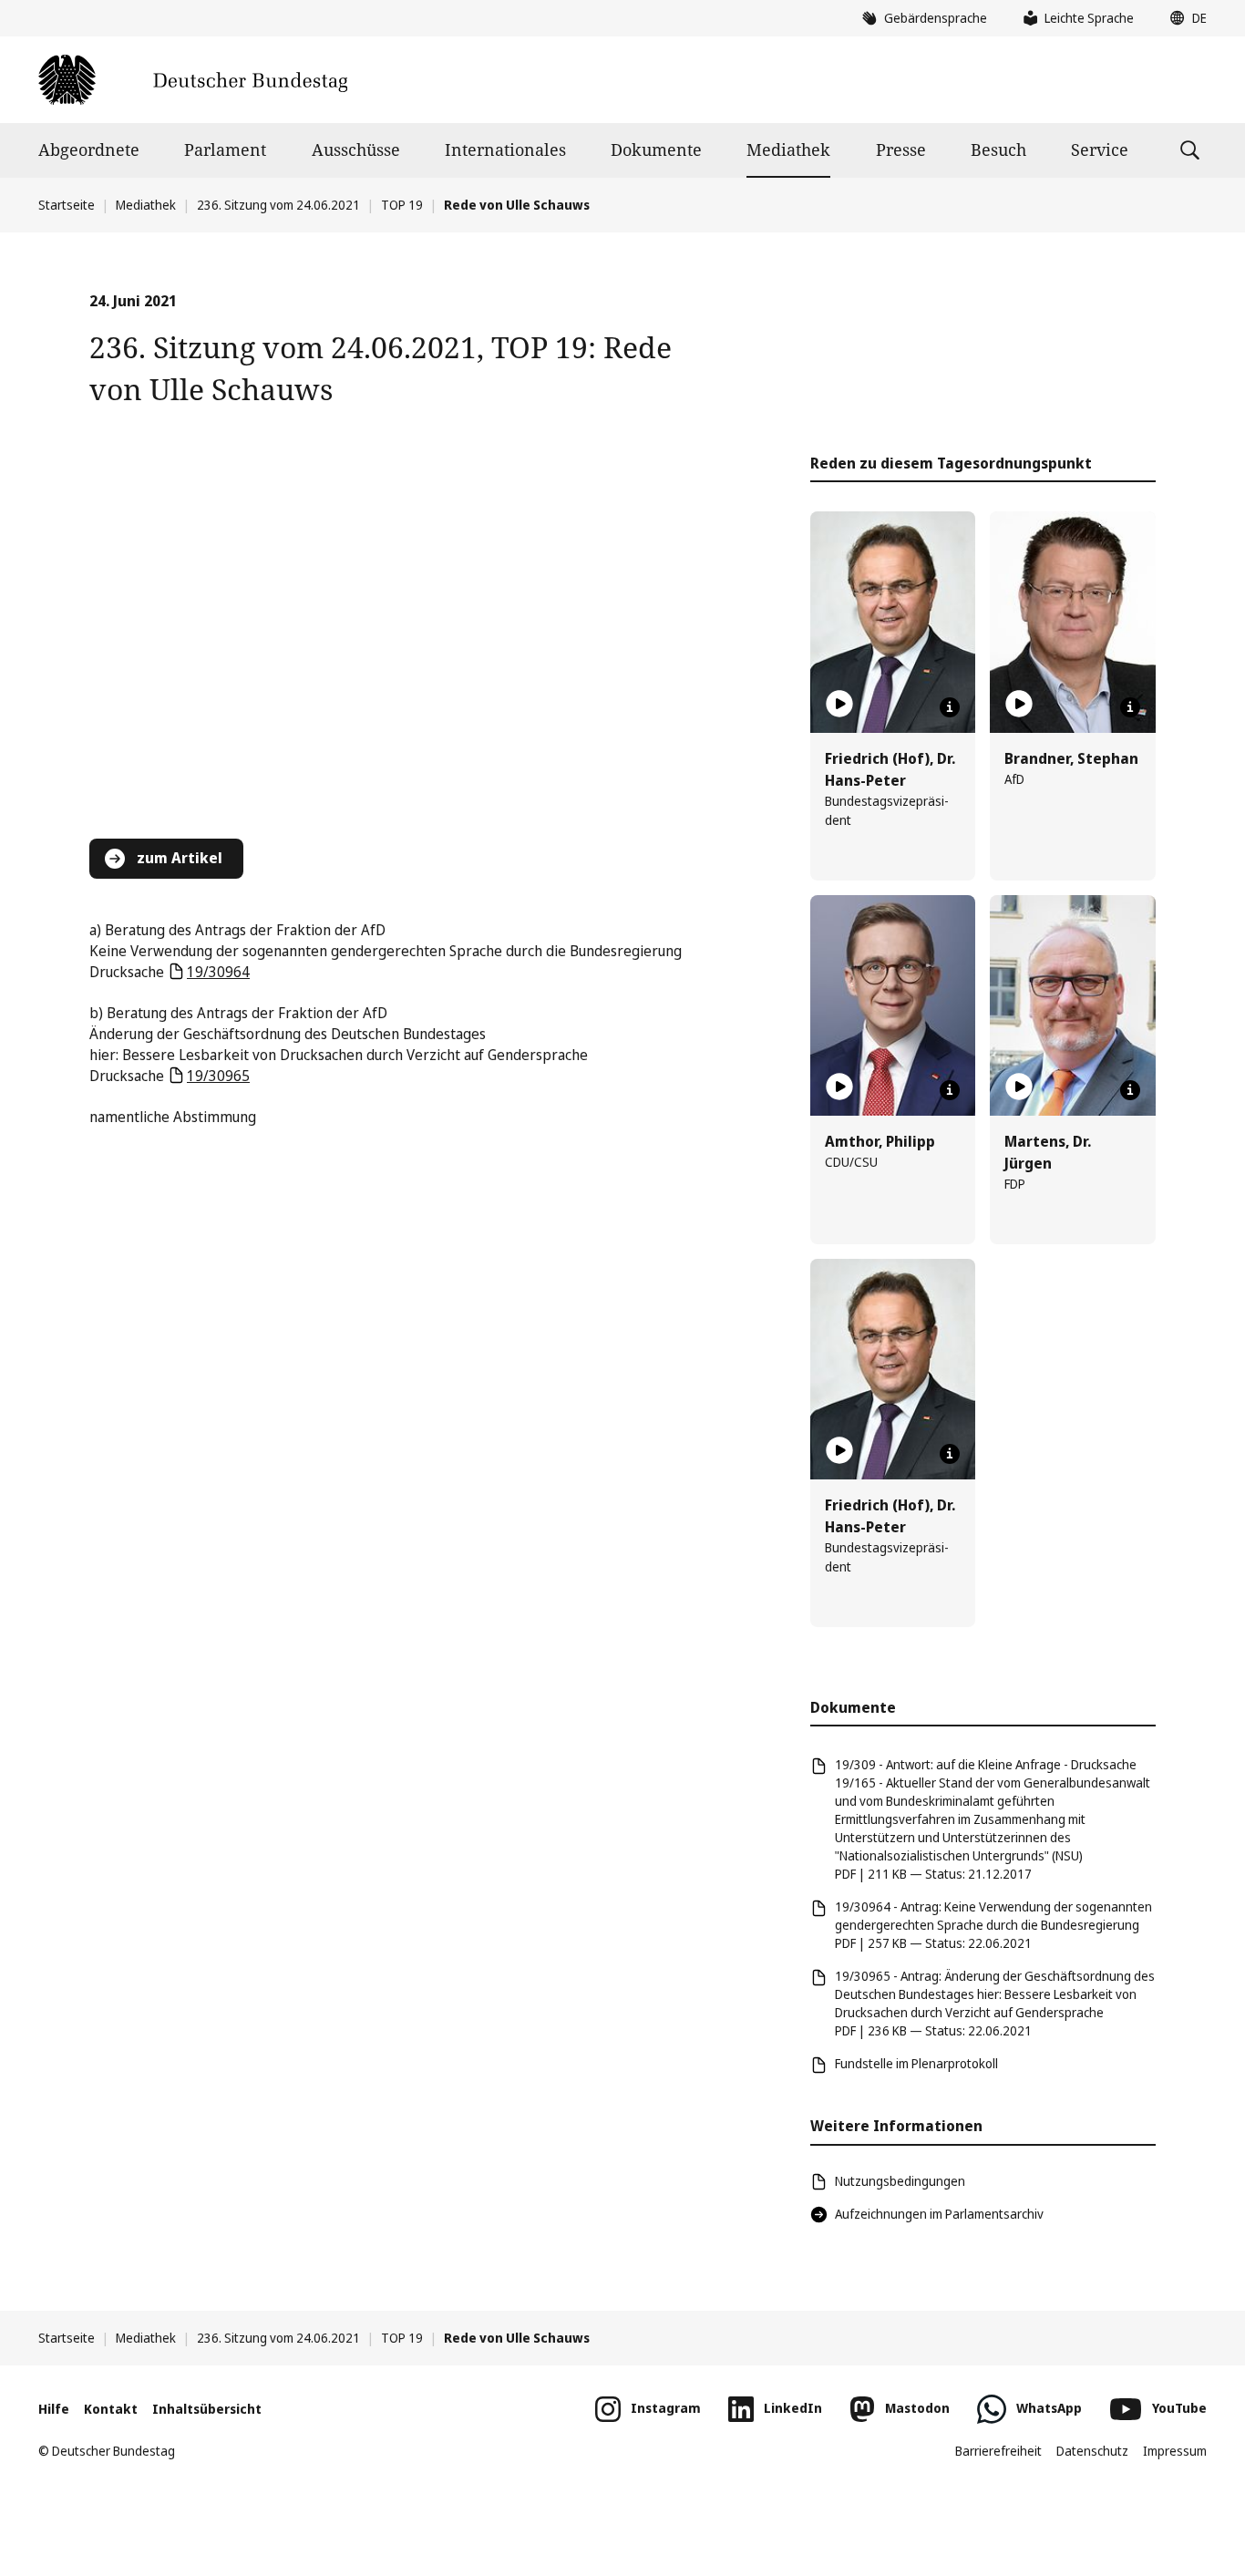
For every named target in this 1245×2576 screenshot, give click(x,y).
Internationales (505, 149)
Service (1100, 149)
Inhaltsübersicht (207, 2409)
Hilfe (54, 2409)
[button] (1184, 18)
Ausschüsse (356, 149)
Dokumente (656, 149)
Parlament (225, 149)
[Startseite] (193, 80)
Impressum (1175, 2451)
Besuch (998, 149)
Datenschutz (1092, 2451)
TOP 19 (402, 205)
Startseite (67, 205)
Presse (901, 149)
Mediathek (788, 149)
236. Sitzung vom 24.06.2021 (278, 205)
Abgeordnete (89, 149)
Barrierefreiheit (998, 2451)
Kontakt (111, 2409)
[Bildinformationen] (950, 707)
